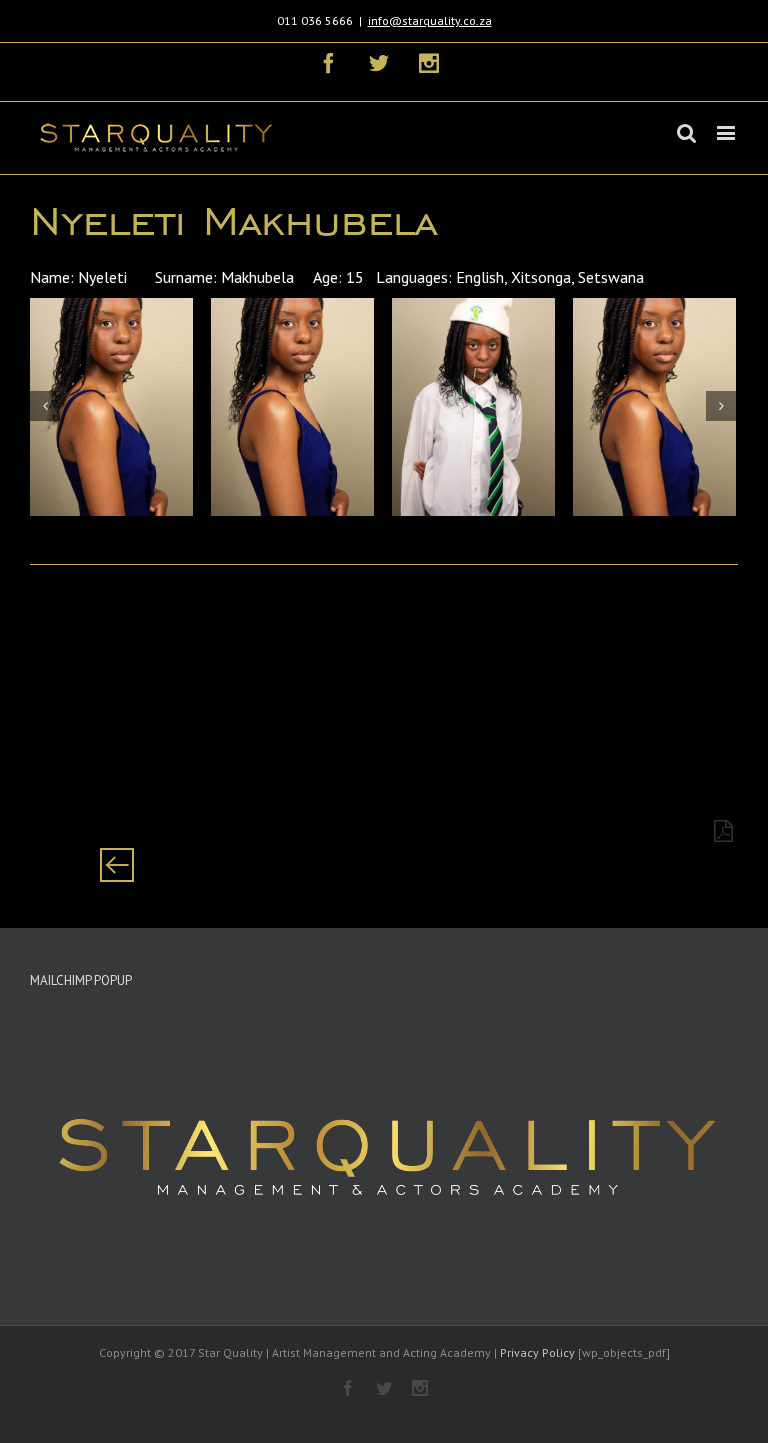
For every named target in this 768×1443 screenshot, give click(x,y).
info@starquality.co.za (430, 20)
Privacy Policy (537, 1352)
